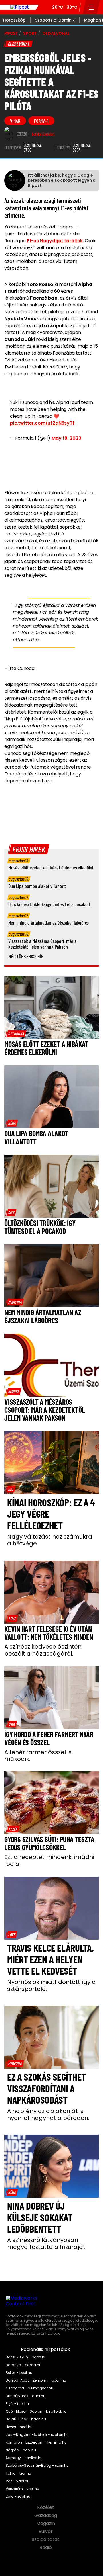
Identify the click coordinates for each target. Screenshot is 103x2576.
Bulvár (46, 2532)
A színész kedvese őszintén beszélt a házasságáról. (43, 1650)
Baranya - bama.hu (24, 2365)
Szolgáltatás (46, 2540)
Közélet (46, 2507)
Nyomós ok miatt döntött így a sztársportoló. (51, 1985)
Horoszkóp (14, 20)
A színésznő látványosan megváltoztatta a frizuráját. (47, 2243)
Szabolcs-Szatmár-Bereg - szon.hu (37, 2466)
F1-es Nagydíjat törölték (55, 241)
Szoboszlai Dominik (55, 20)
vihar (15, 121)
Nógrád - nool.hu (21, 2450)
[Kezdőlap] (19, 7)
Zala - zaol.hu (18, 2497)
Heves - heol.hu (19, 2427)
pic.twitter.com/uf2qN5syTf (42, 423)
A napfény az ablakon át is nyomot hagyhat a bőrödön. (48, 2114)
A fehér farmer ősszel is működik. (38, 1756)
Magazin (46, 2524)
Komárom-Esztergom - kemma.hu (36, 2442)
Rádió (46, 2548)
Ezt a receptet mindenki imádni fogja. (49, 1860)
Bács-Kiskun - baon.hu (26, 2357)
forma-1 (41, 121)
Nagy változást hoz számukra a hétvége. (50, 1540)
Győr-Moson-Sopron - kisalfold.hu (36, 2411)
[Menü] (91, 7)
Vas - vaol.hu (18, 2481)
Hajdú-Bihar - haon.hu (26, 2419)
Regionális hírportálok (46, 2350)
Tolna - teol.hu (18, 2473)
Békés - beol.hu (19, 2373)
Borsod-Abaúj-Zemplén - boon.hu (36, 2380)
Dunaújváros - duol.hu (26, 2396)
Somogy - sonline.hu (24, 2458)
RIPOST (11, 33)
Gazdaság (46, 2516)
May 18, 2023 (66, 438)
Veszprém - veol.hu (22, 2489)
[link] (16, 1034)
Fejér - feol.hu (17, 2404)
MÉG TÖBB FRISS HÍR (26, 956)
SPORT (30, 33)
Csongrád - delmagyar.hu (29, 2388)
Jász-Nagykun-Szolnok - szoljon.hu (37, 2435)
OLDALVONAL (56, 33)
